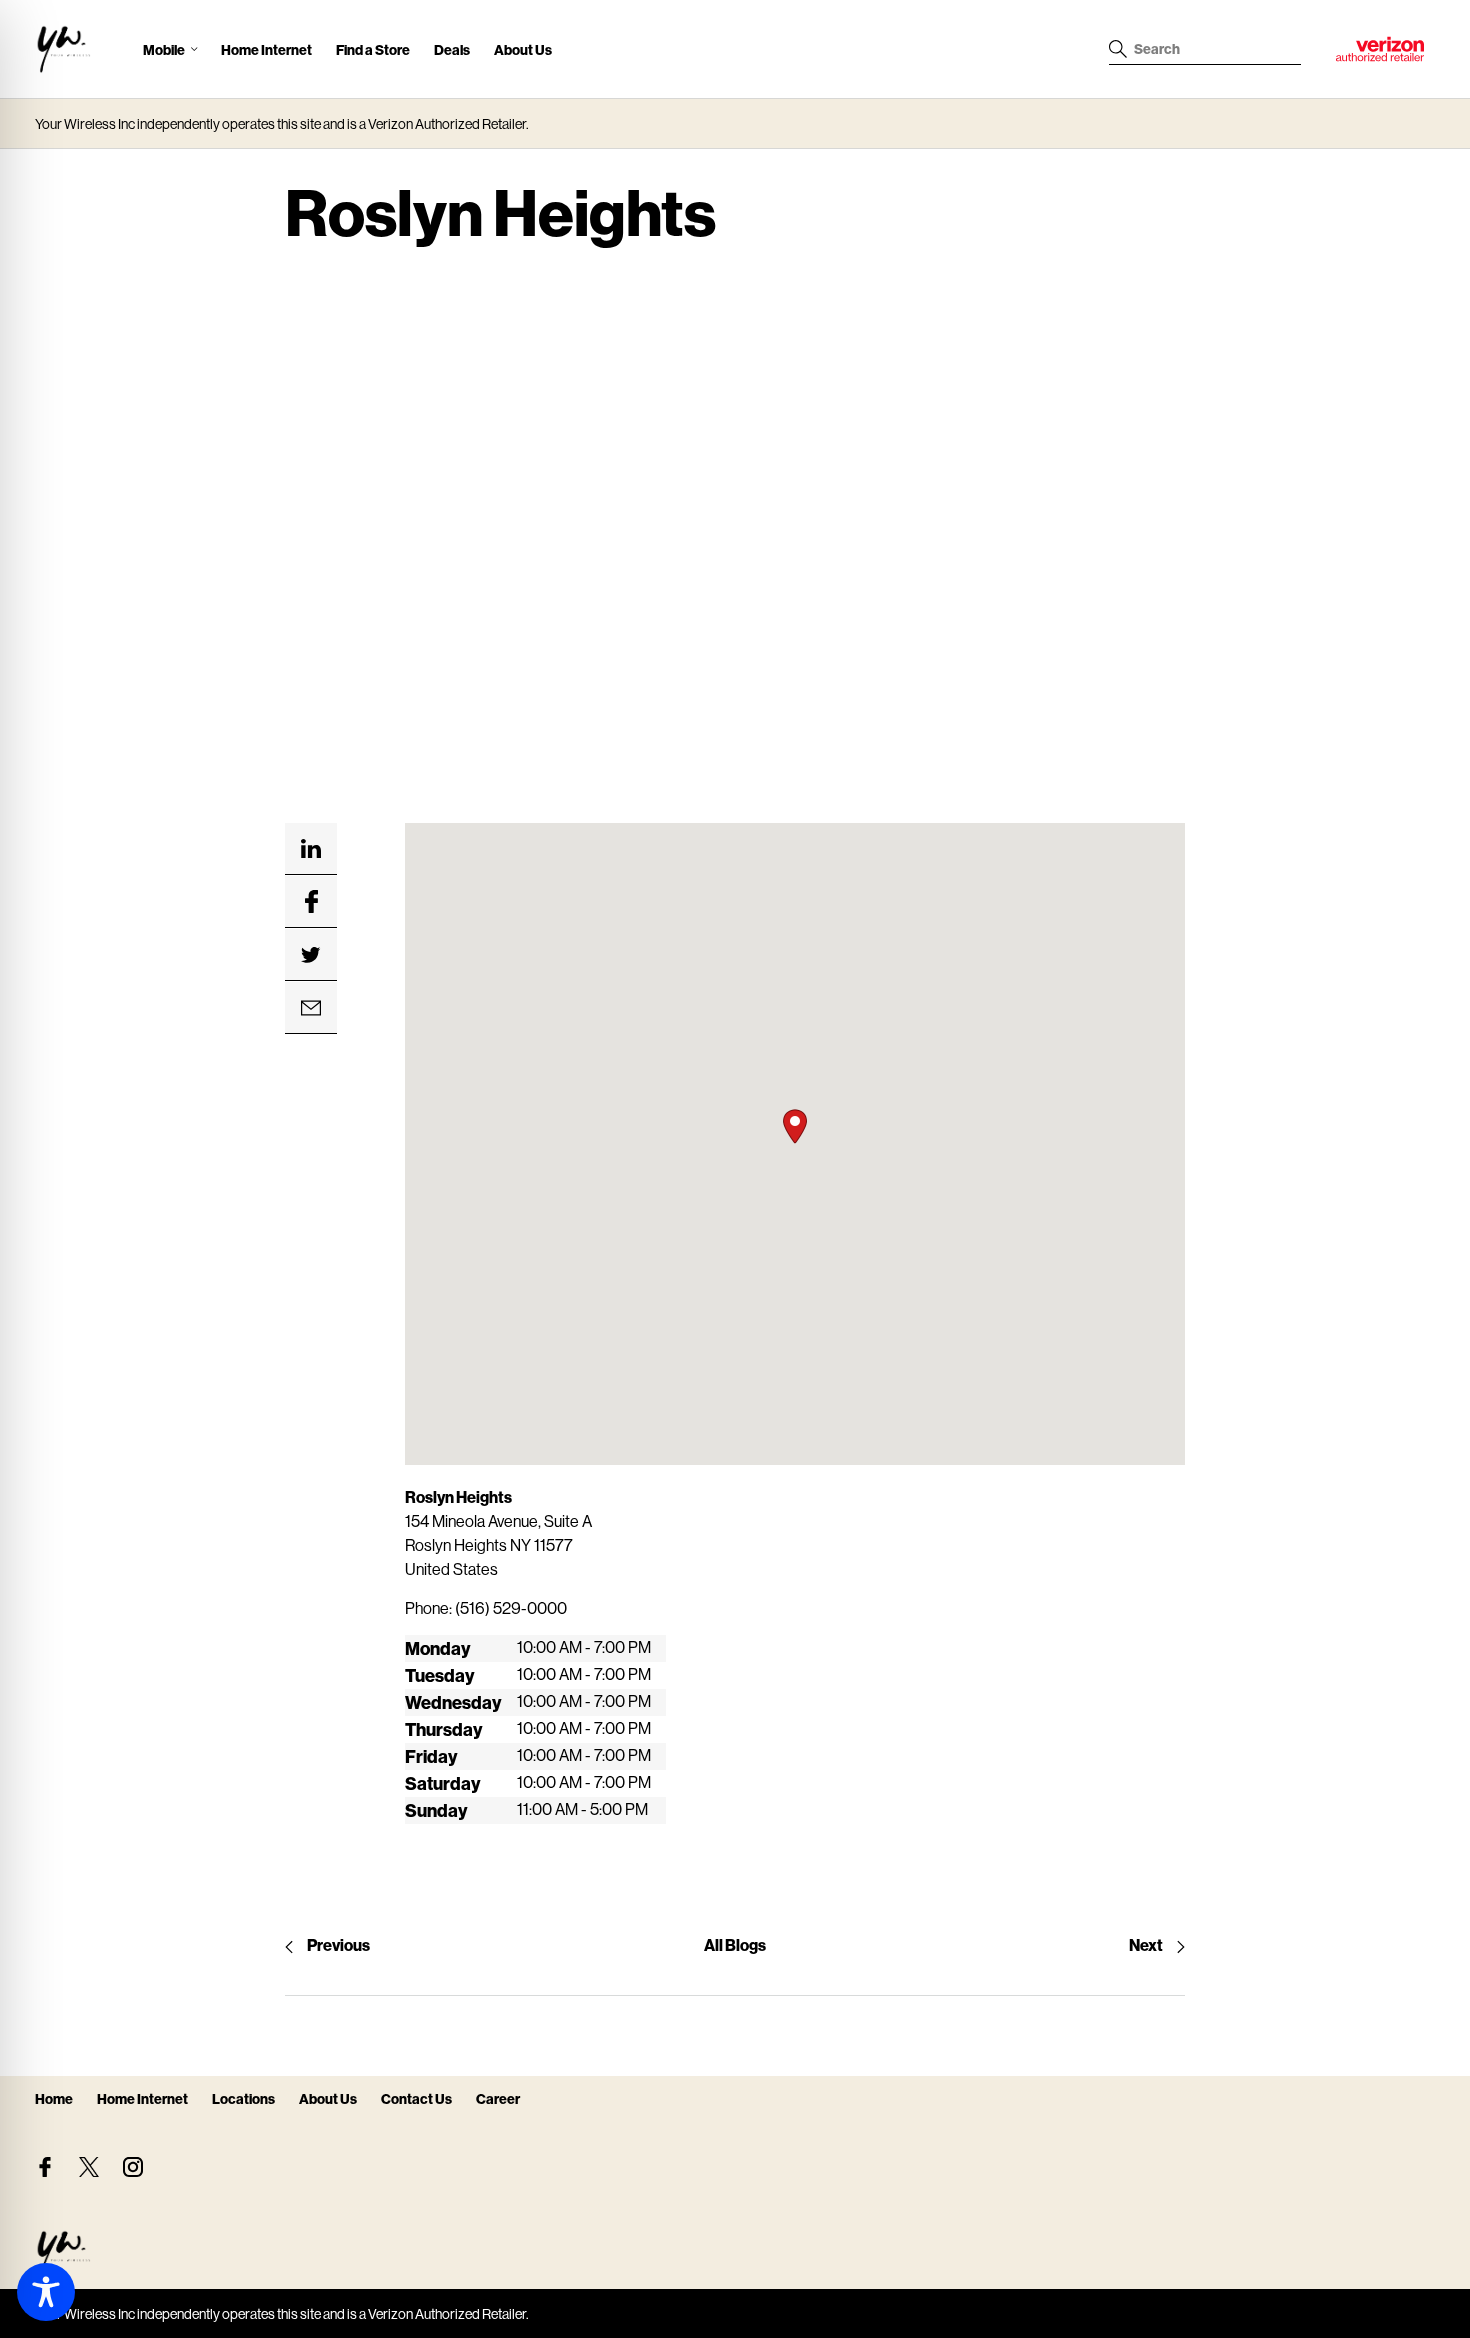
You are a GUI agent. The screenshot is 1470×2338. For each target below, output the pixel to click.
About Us (523, 49)
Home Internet (266, 49)
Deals (452, 49)
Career (498, 2098)
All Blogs (735, 1944)
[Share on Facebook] (311, 902)
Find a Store (373, 49)
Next (1146, 1944)
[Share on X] (311, 955)
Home (54, 2098)
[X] (89, 2167)
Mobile (164, 49)
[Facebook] (45, 2167)
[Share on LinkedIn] (311, 849)
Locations (243, 2098)
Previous (338, 1944)
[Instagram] (133, 2167)
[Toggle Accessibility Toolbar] (46, 2292)
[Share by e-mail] (311, 1008)
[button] (795, 1126)
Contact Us (416, 2098)
